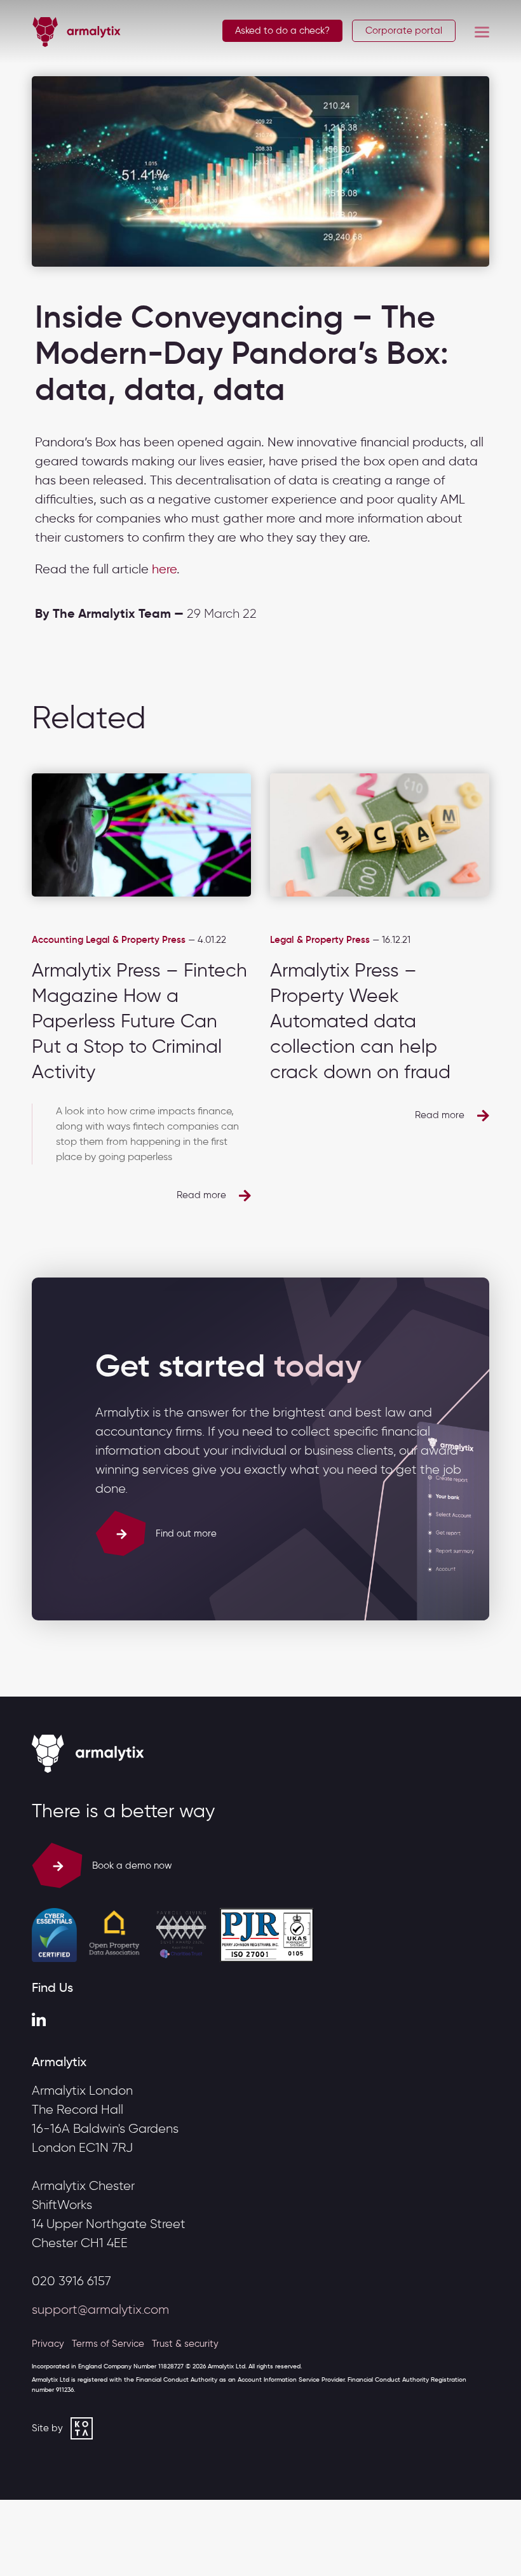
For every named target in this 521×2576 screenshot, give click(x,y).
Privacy (48, 2344)
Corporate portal (404, 31)
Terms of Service (108, 2344)
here (164, 569)
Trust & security (185, 2344)
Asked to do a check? (282, 30)
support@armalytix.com (100, 2309)
